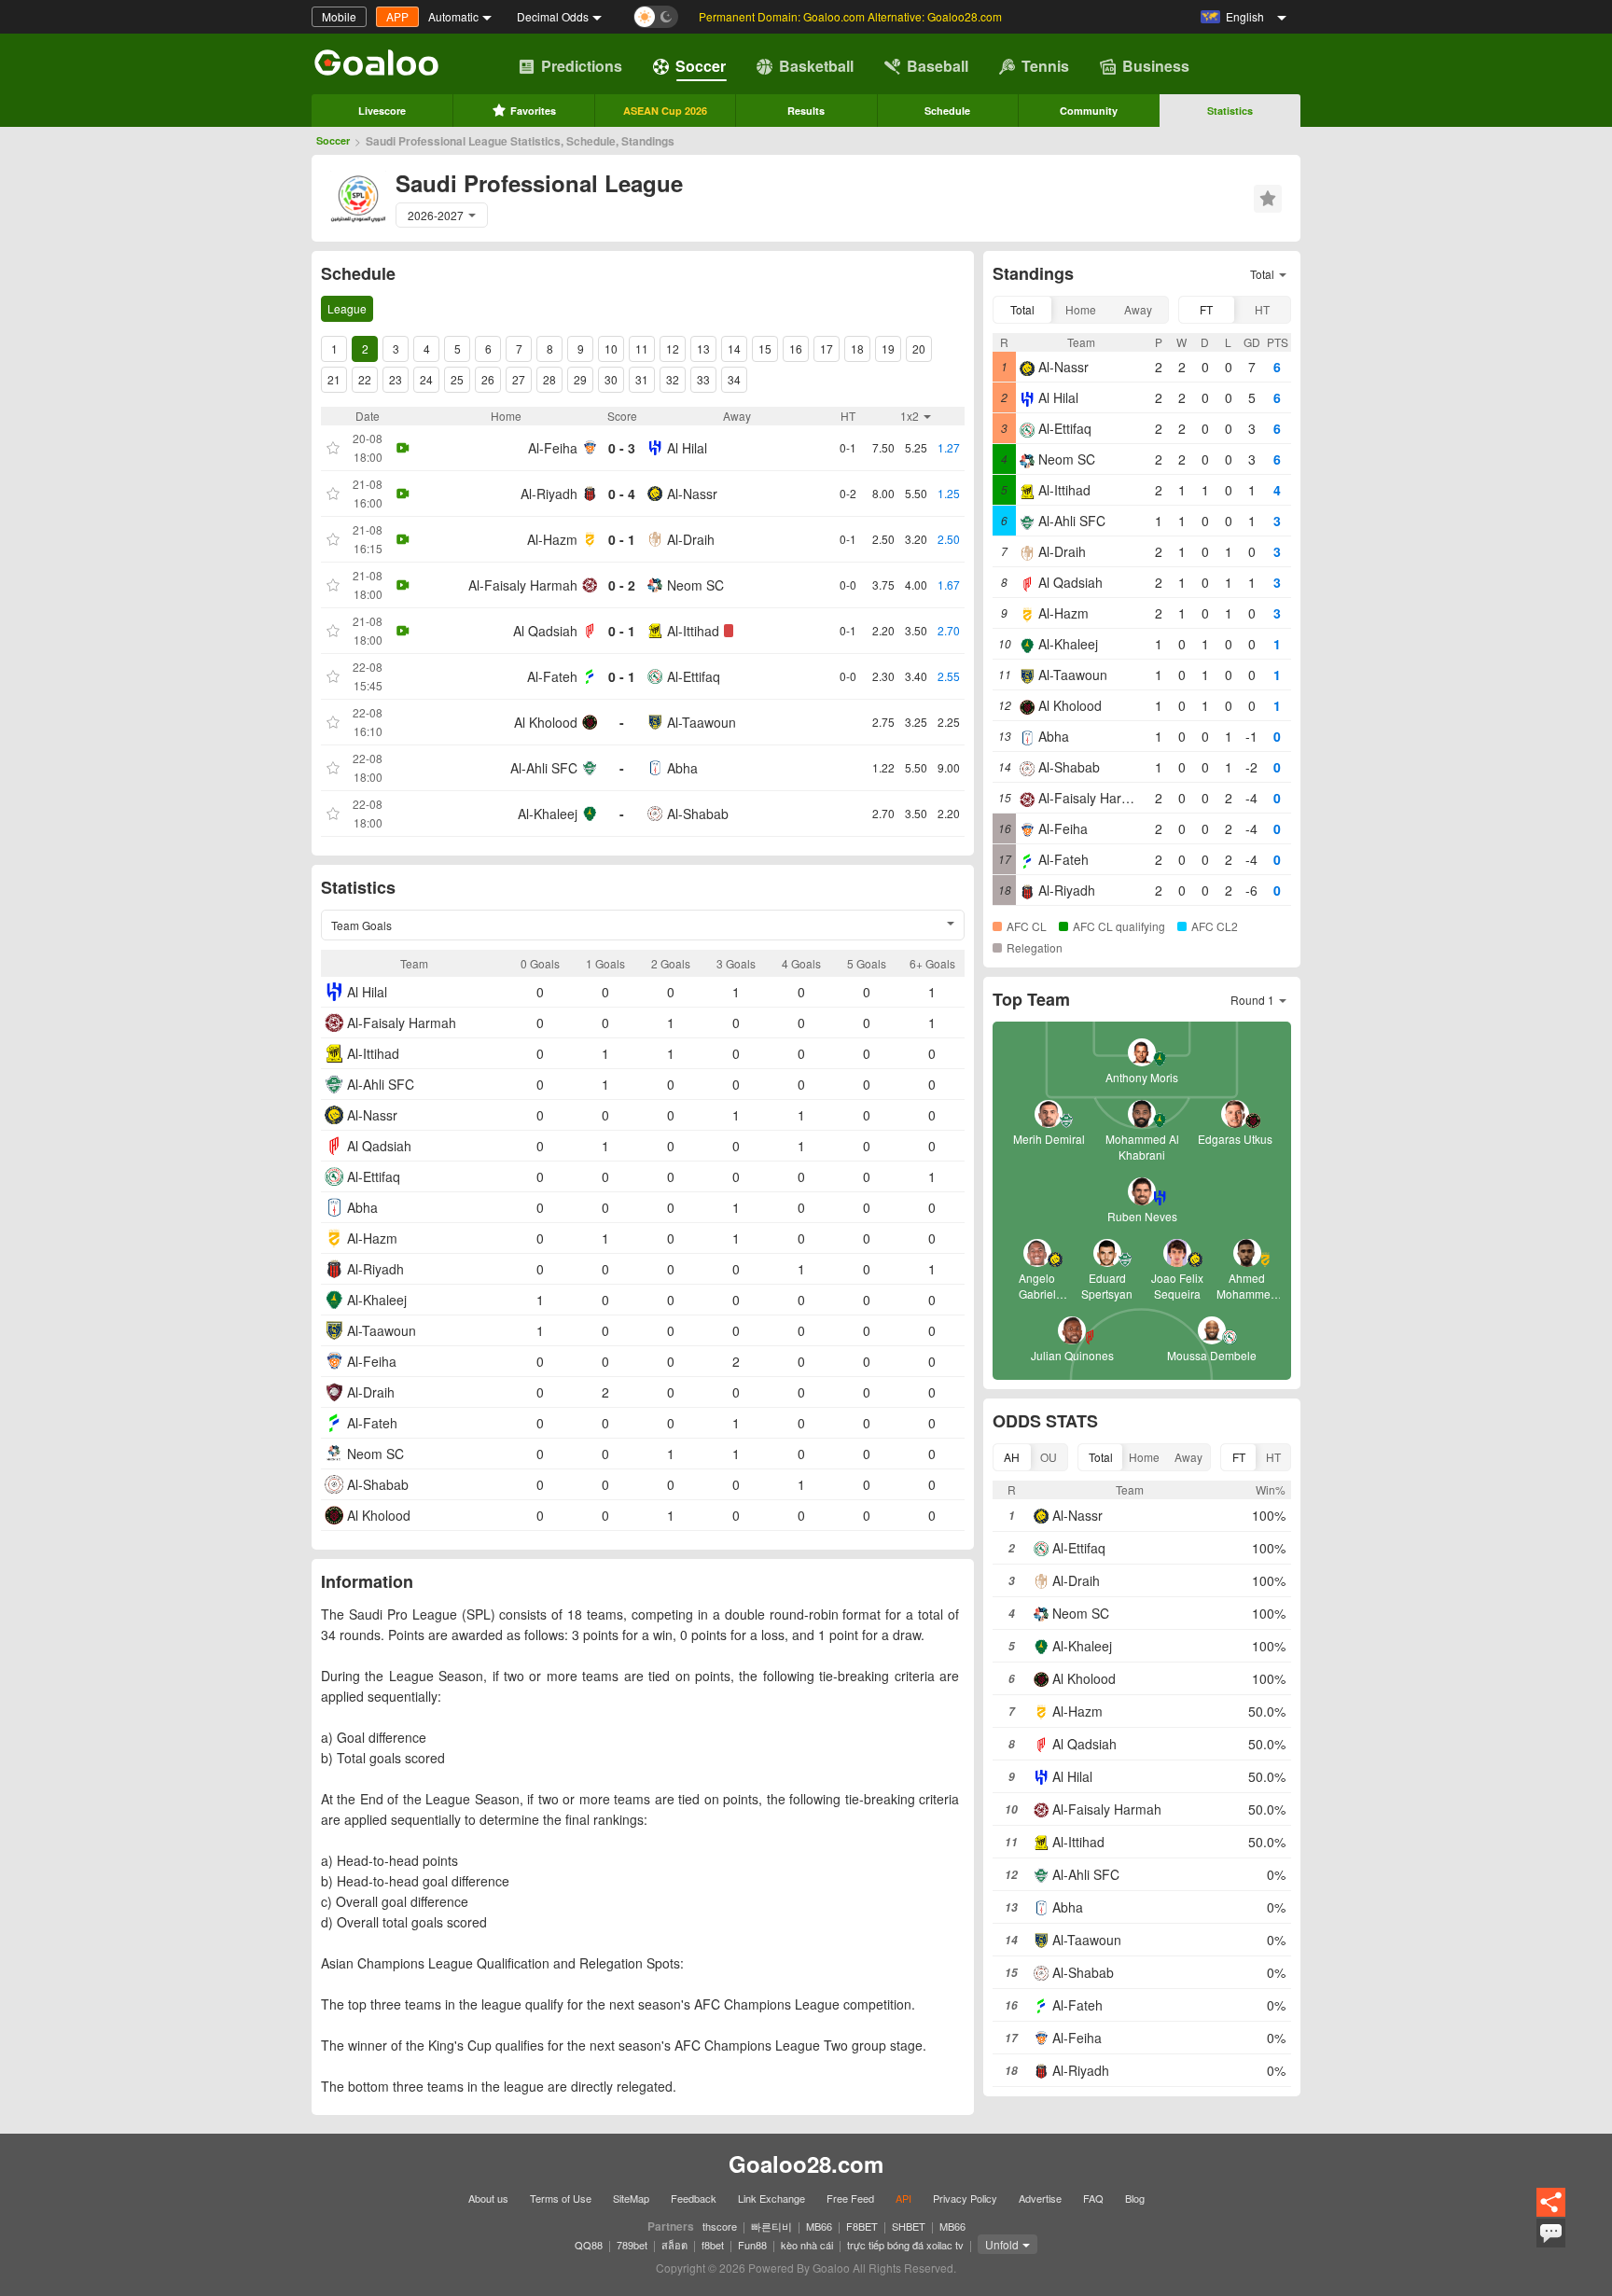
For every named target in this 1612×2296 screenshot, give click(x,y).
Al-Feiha (553, 448)
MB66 (819, 2226)
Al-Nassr (692, 494)
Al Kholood (546, 722)
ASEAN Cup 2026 (665, 111)
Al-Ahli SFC (544, 768)
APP (397, 16)
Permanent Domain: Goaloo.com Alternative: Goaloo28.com (850, 16)
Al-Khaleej (548, 814)
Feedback (694, 2198)
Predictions (582, 66)
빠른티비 (771, 2226)
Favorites (533, 111)
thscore (720, 2226)
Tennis (1045, 66)
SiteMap (631, 2198)
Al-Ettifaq (694, 676)
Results (806, 111)
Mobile (339, 16)
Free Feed (850, 2198)
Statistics (1230, 111)
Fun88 (752, 2245)
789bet (632, 2245)
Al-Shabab (698, 814)
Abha (682, 768)
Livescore (382, 111)
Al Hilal (687, 448)
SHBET (909, 2226)
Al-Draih (691, 539)
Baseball (938, 66)
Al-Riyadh (549, 494)
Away (1138, 309)
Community (1089, 111)
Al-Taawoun (702, 722)
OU (1049, 1457)
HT (1262, 309)
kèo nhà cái (807, 2245)
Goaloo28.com (806, 2164)
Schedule (947, 111)
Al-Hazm (552, 539)
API (903, 2198)
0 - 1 (622, 539)
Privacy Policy (965, 2198)
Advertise (1040, 2198)
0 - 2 (622, 585)
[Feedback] (1551, 2245)
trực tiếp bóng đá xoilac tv (905, 2245)
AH (1012, 1457)
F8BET (862, 2226)
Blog (1135, 2198)
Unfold (1002, 2244)
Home (1081, 309)
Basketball (816, 66)
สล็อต (674, 2245)
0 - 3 (622, 448)
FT (1206, 309)
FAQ (1093, 2198)
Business (1156, 66)
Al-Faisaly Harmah (523, 585)
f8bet (713, 2245)
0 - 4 (622, 494)
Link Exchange (771, 2198)
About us (488, 2198)
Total (1022, 309)
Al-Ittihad (693, 631)
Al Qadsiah (545, 631)
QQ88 (589, 2245)
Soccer (701, 66)
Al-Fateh (552, 676)
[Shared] (1551, 2213)
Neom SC (695, 585)
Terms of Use (561, 2198)
